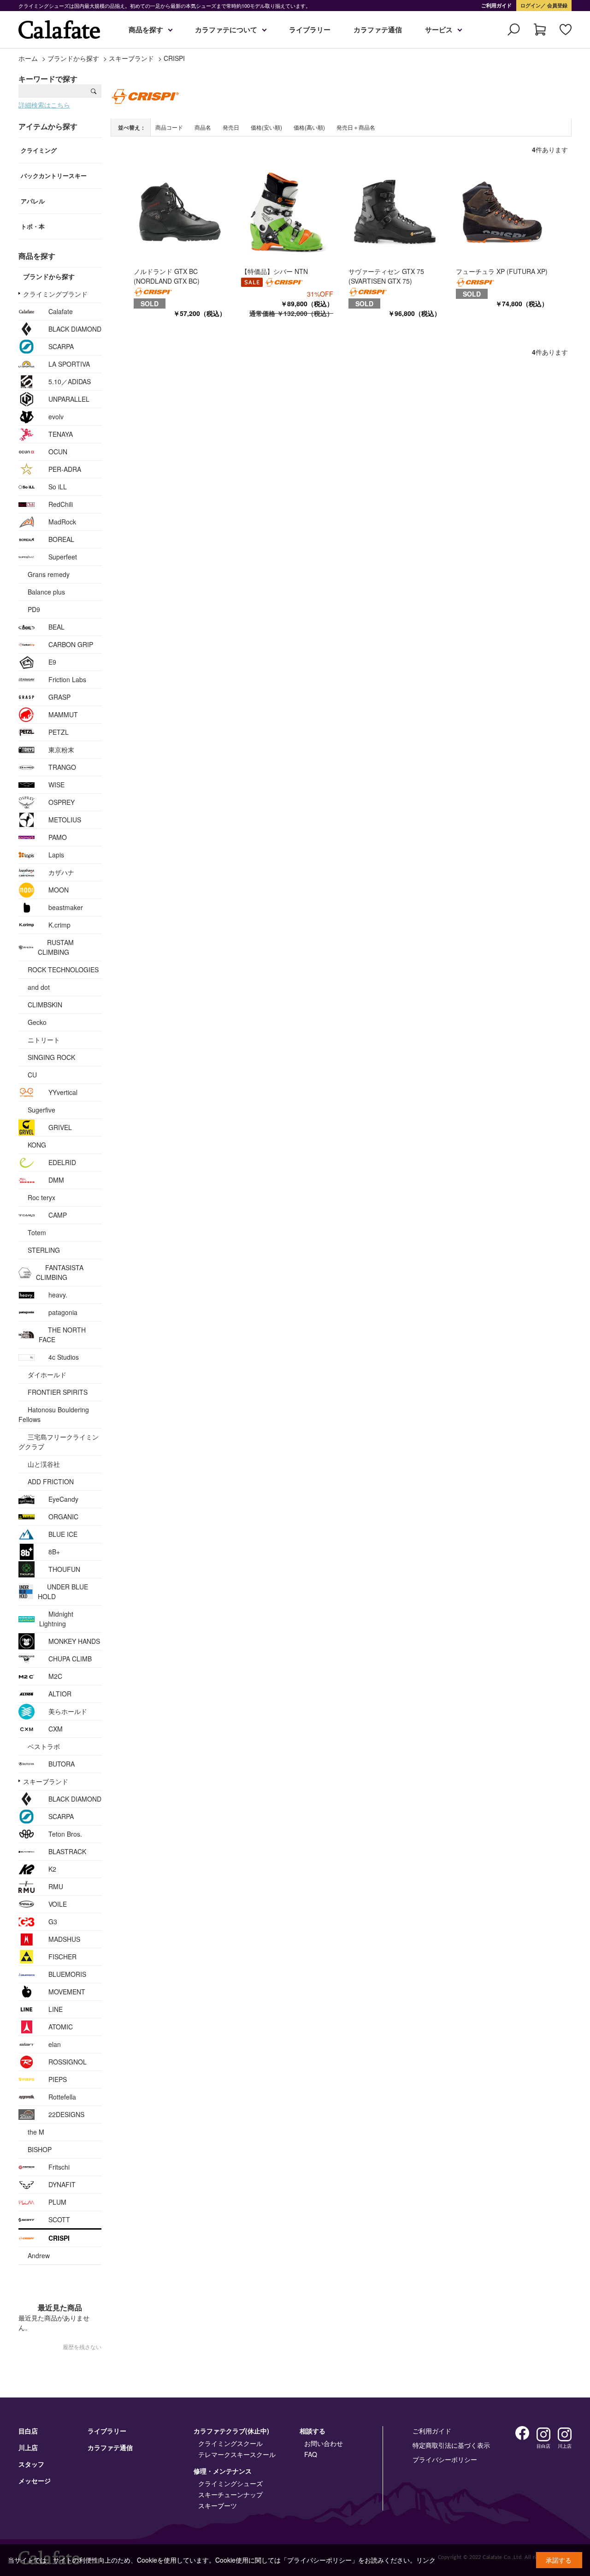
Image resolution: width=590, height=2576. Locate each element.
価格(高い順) (309, 127)
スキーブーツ (218, 2505)
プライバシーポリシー (445, 2459)
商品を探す (146, 30)
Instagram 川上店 (565, 2434)
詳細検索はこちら (44, 105)
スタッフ (31, 2464)
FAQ (311, 2454)
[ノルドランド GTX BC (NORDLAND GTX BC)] (180, 211)
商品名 (203, 127)
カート (540, 30)
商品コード (169, 127)
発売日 (231, 127)
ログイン (531, 5)
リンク (426, 2560)
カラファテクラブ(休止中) (231, 2431)
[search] (94, 91)
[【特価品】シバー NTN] (287, 211)
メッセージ (35, 2481)
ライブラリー (310, 30)
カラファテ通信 (378, 30)
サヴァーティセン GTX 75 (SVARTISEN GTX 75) (386, 276)
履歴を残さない (82, 2347)
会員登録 (557, 5)
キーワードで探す (48, 79)
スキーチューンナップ (230, 2494)
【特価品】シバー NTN (274, 271)
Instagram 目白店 (543, 2434)
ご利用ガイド (496, 5)
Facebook (522, 2433)
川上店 (28, 2447)
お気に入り (566, 30)
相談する (313, 2431)
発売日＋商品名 (356, 127)
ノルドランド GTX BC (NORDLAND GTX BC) (167, 276)
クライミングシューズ (230, 2483)
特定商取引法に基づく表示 (451, 2445)
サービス (439, 30)
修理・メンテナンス (223, 2471)
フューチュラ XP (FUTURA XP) (502, 271)
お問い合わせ (324, 2443)
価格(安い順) (266, 127)
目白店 (28, 2431)
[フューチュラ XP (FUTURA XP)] (502, 211)
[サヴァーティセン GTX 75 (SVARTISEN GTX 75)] (395, 211)
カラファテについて (226, 30)
